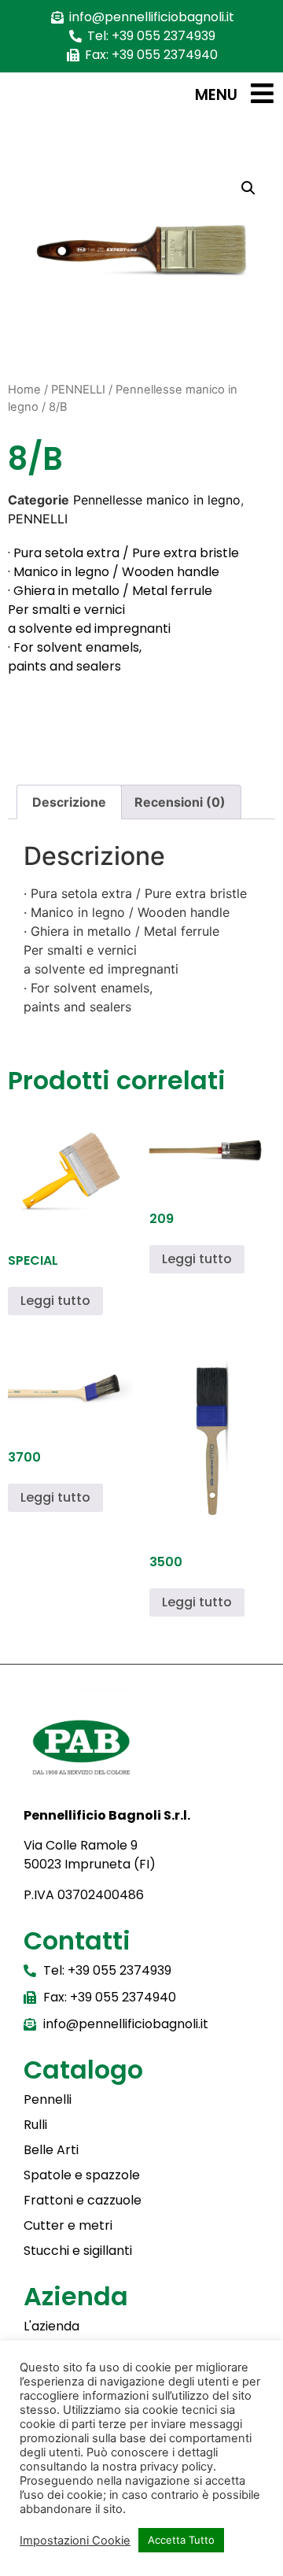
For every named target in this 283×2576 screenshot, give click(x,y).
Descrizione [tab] (69, 802)
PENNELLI (78, 390)
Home (24, 390)
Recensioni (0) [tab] (180, 802)
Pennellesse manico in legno (157, 500)
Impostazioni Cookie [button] (75, 2541)
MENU (216, 95)
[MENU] (262, 93)
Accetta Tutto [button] (181, 2540)
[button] (248, 188)
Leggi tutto (55, 1301)
